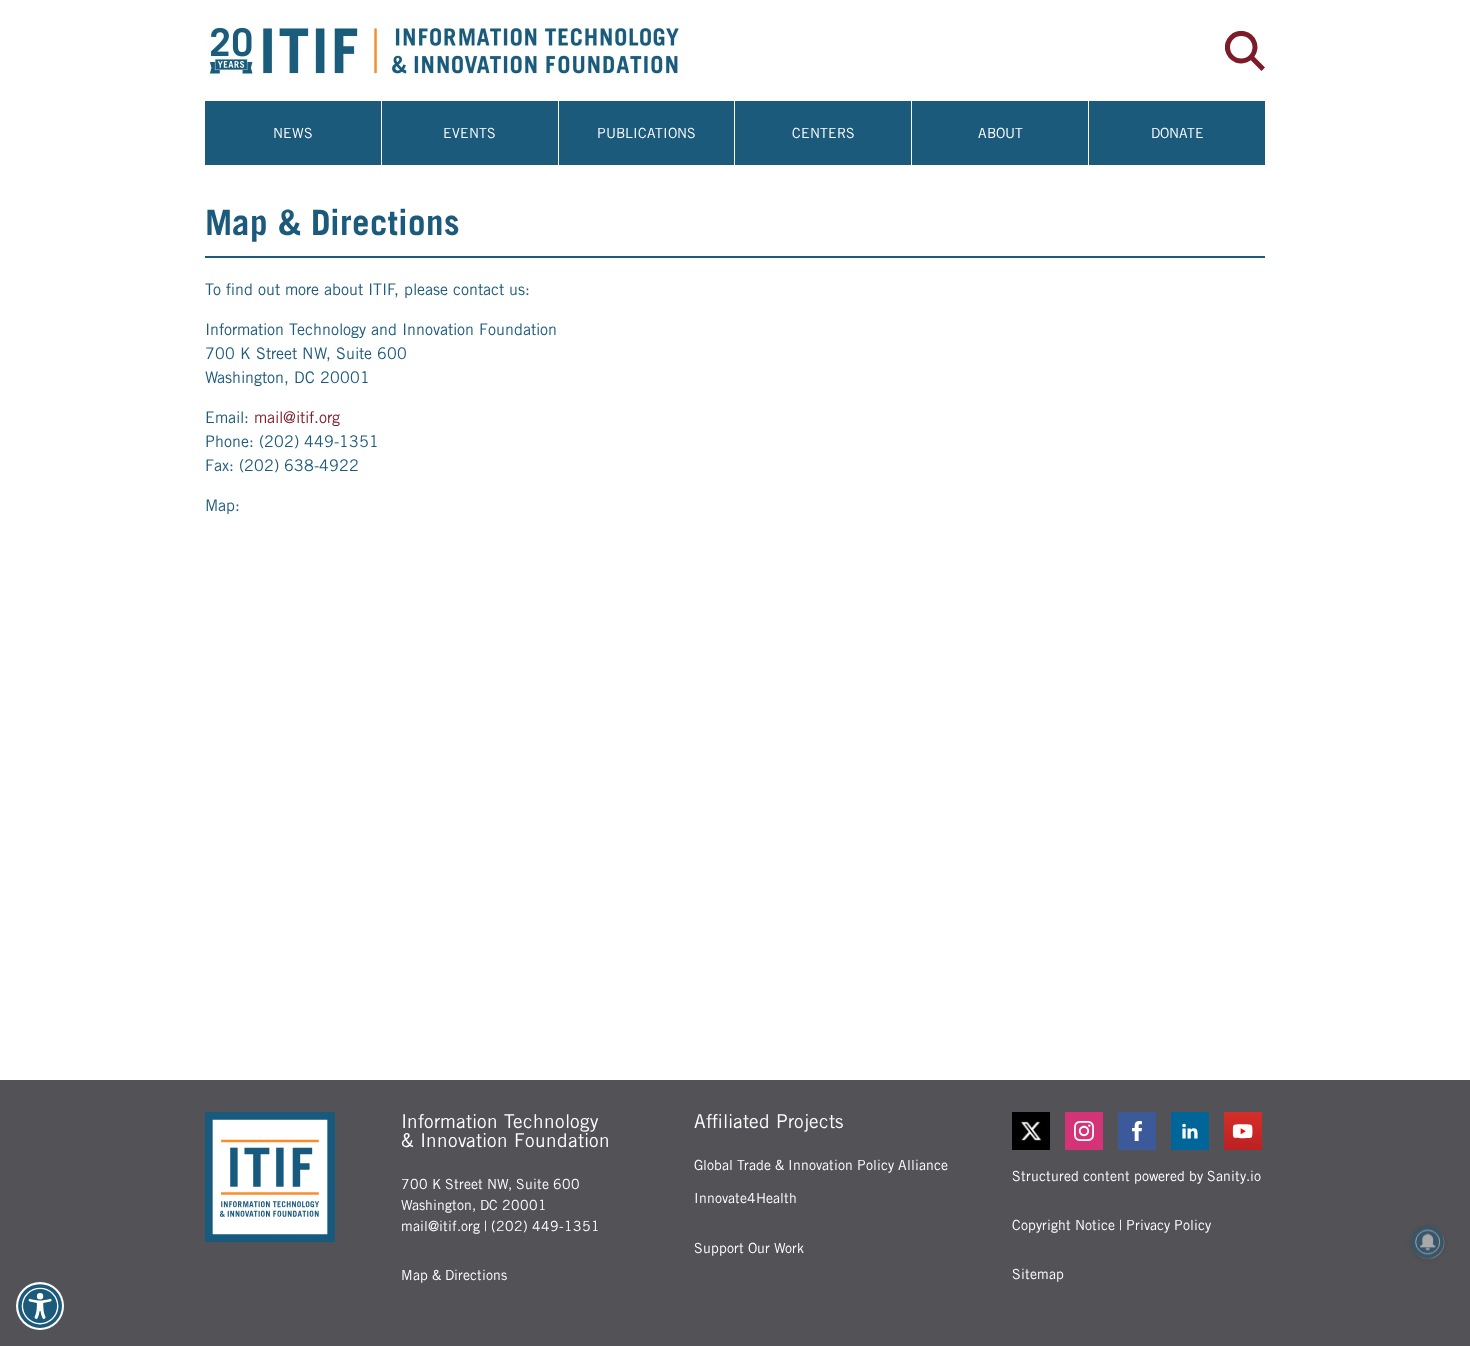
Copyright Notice (1063, 1225)
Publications (646, 133)
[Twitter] (1031, 1131)
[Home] (470, 50)
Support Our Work (749, 1248)
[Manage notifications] (1428, 1242)
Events (469, 133)
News (293, 133)
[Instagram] (1085, 1131)
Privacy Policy (1168, 1225)
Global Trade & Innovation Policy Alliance (821, 1165)
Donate (1177, 133)
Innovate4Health (745, 1198)
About (1000, 133)
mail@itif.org (297, 417)
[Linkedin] (1191, 1131)
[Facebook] (1138, 1131)
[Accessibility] (40, 1306)
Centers (823, 133)
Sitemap (1038, 1274)
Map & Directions (454, 1275)
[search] (1245, 51)
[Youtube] (1244, 1131)
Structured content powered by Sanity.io (1136, 1176)
